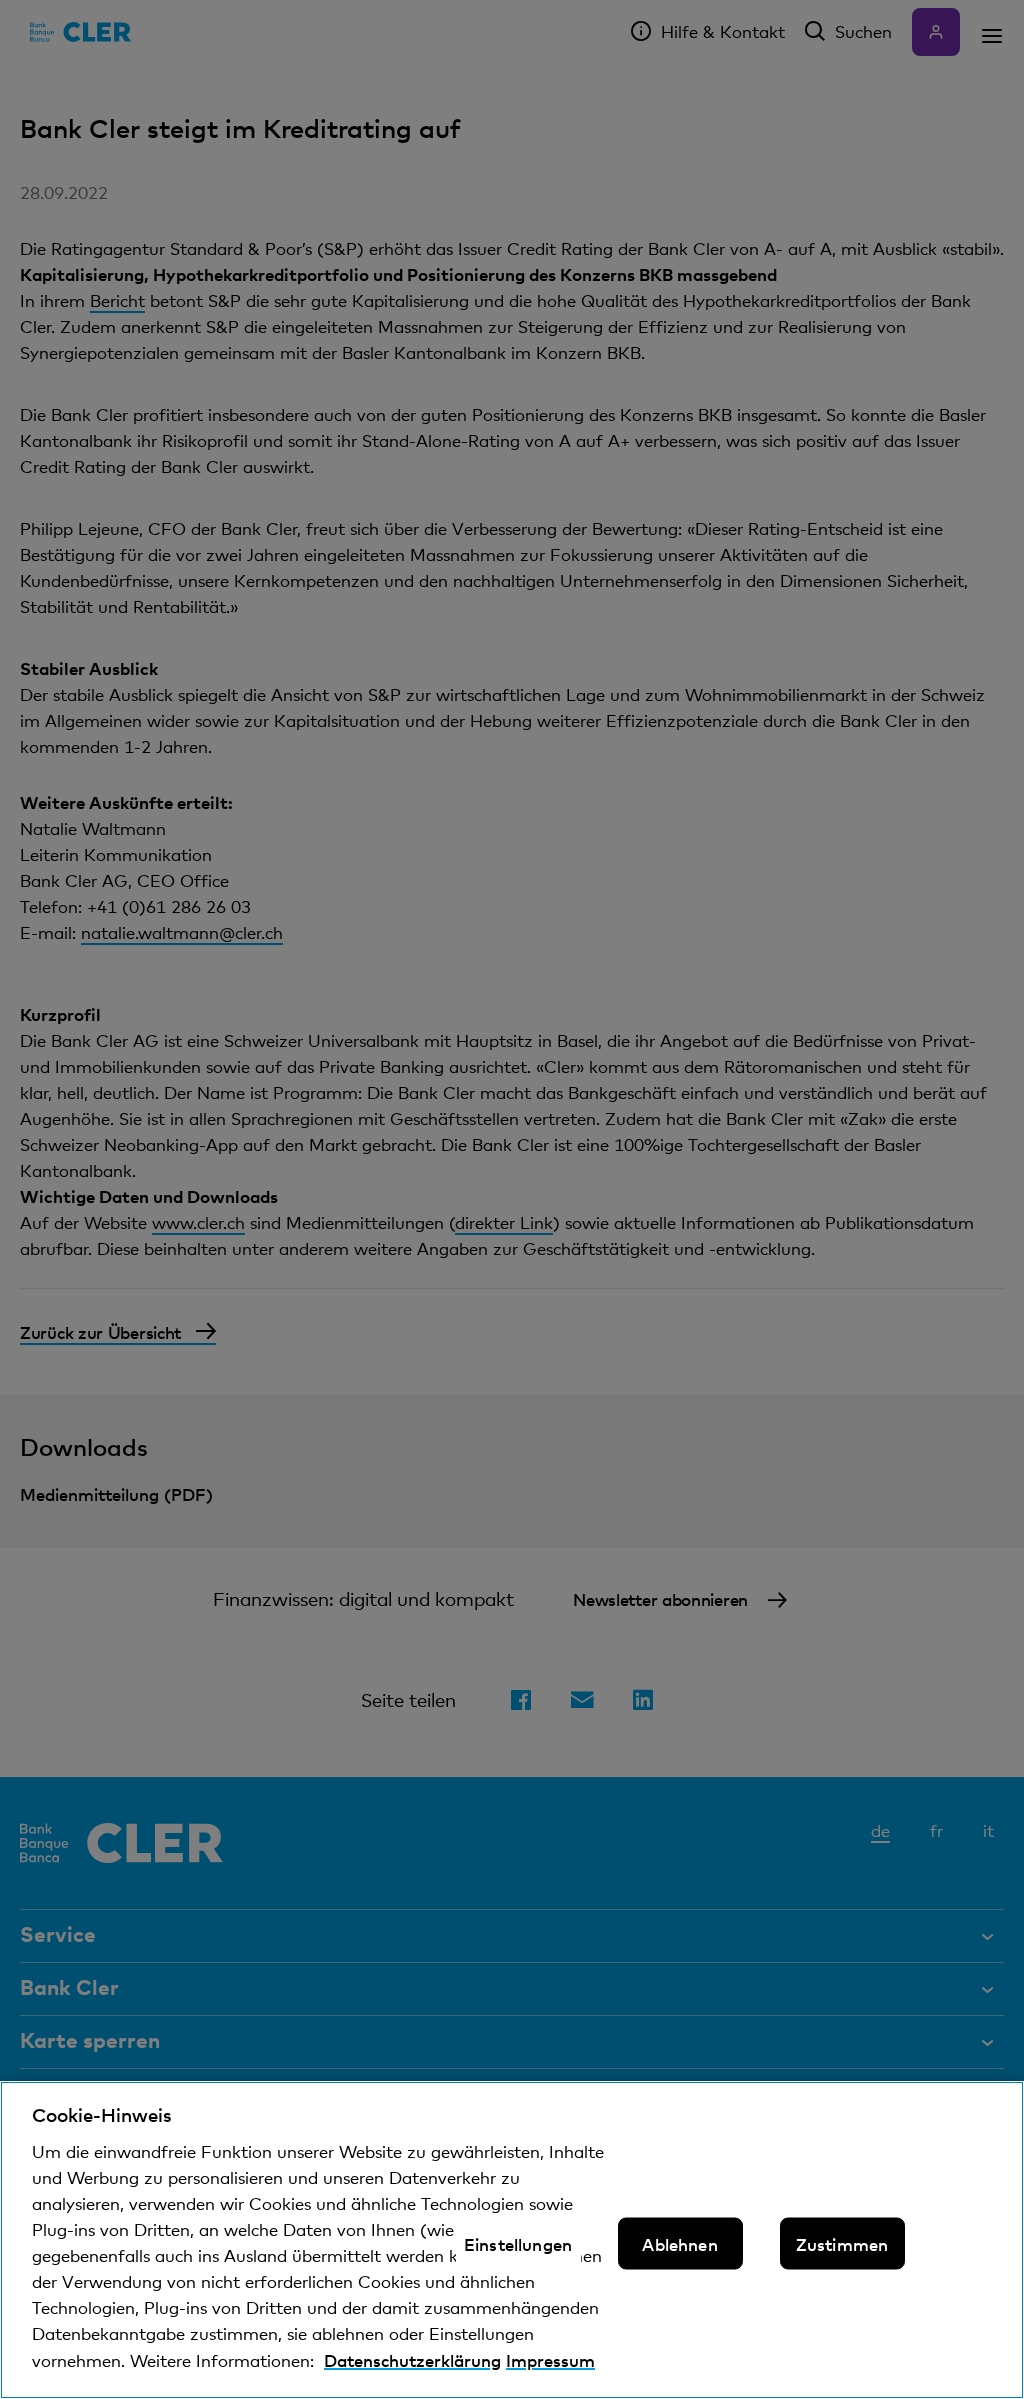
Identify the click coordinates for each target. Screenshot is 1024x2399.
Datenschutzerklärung (412, 2360)
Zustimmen (842, 2244)
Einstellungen (518, 2244)
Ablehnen (679, 2244)
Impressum (550, 2360)
